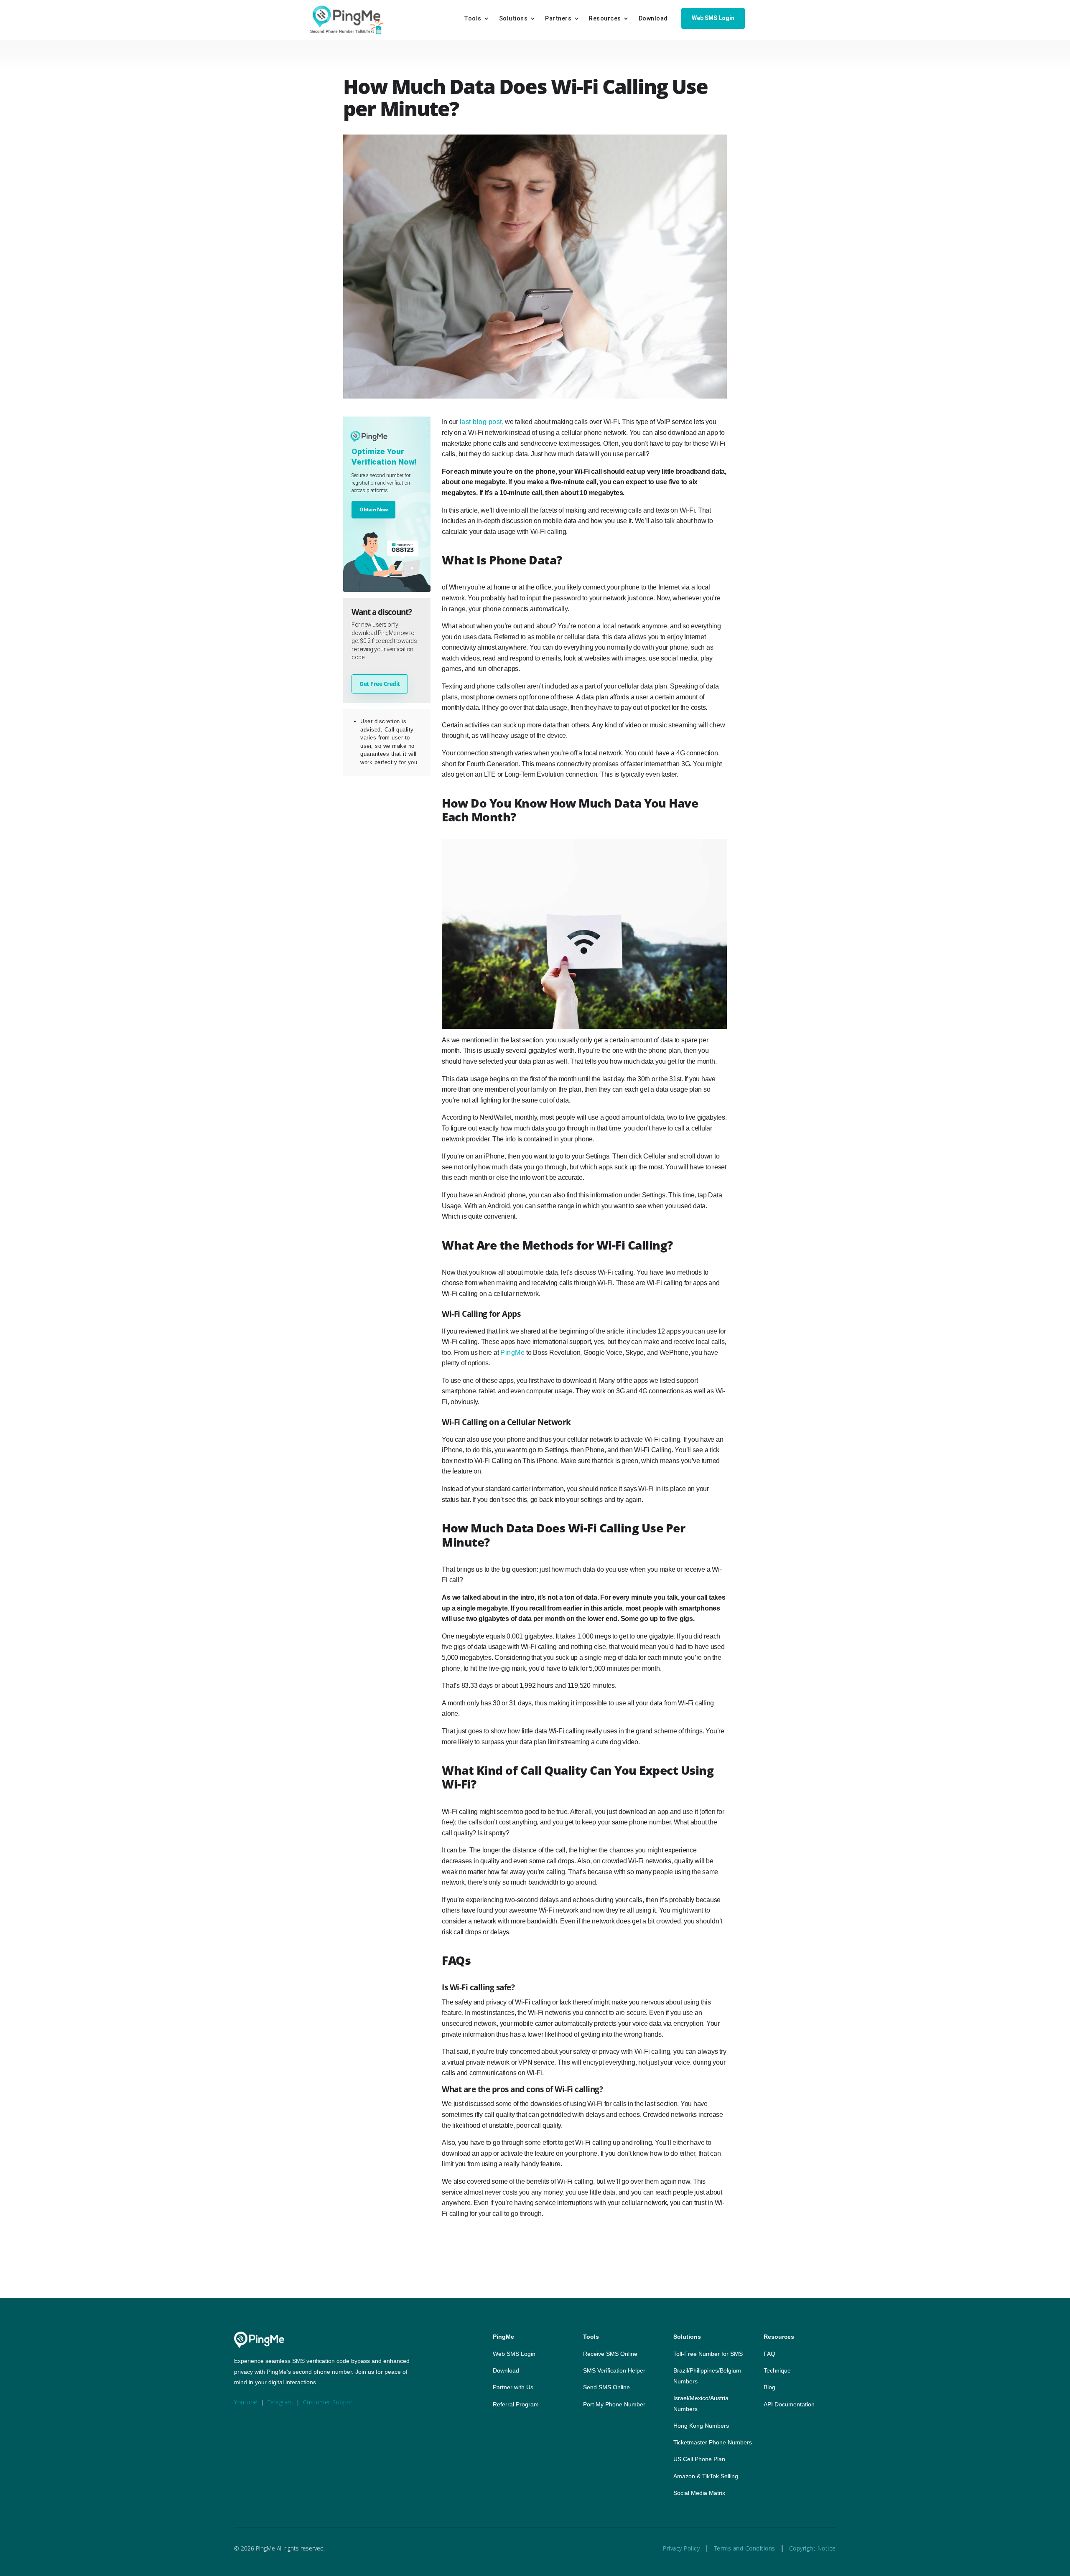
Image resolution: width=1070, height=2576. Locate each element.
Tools (473, 19)
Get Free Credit (380, 684)
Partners (558, 19)
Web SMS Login (713, 18)
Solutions (513, 19)
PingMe (512, 1353)
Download (653, 19)
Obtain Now (373, 509)
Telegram (280, 2402)
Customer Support (329, 2402)
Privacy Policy (681, 2548)
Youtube (246, 2402)
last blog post (481, 422)
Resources (605, 19)
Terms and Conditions (745, 2548)
